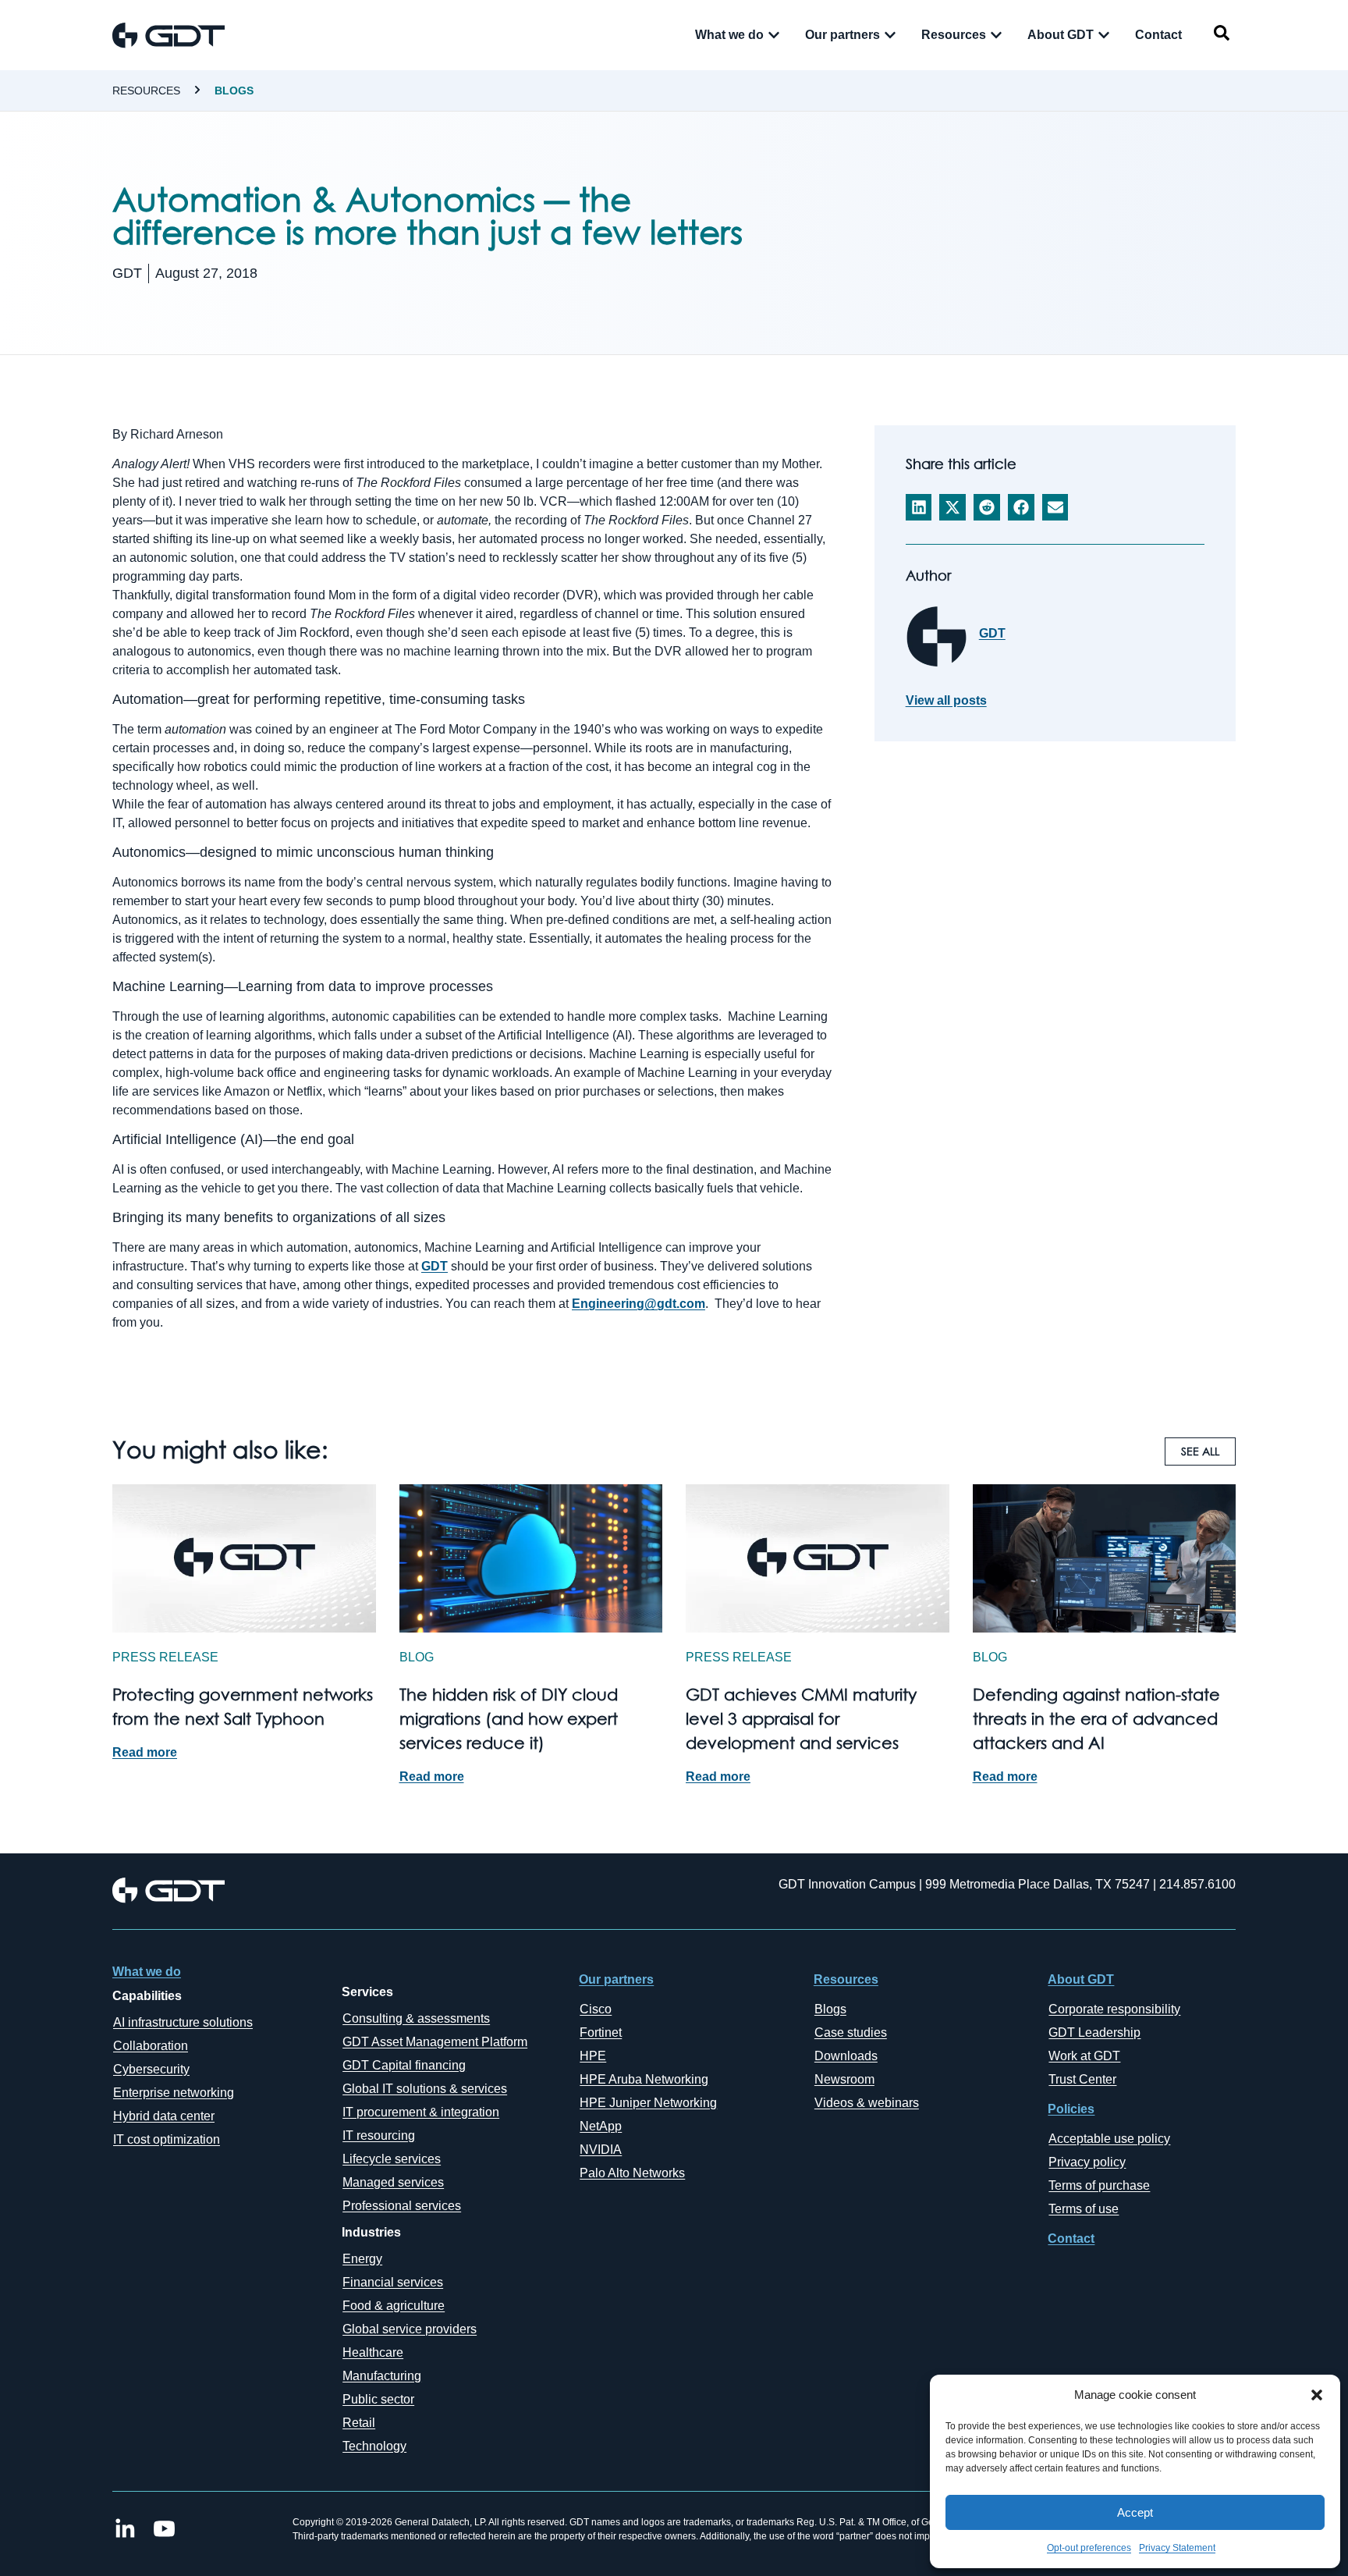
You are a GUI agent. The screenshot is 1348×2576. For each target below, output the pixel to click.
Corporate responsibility (1114, 2009)
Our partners (616, 1979)
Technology (374, 2446)
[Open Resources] (996, 35)
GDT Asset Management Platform (435, 2042)
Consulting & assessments (416, 2018)
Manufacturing (382, 2376)
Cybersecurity (151, 2069)
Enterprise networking (174, 2093)
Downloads (846, 2056)
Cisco (596, 2009)
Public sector (378, 2399)
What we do (147, 1972)
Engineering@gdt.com (639, 1304)
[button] (1317, 2395)
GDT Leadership (1094, 2032)
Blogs (234, 91)
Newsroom (844, 2079)
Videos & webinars (867, 2103)
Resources (146, 91)
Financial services (393, 2282)
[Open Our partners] (890, 35)
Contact (1071, 2238)
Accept (1135, 2512)
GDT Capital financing (404, 2065)
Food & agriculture (394, 2306)
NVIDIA (601, 2150)
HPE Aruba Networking (644, 2079)
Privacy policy (1087, 2162)
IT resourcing (379, 2135)
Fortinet (601, 2032)
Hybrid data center (164, 2116)
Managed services (393, 2182)
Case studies (851, 2032)
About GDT (1081, 1979)
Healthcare (373, 2352)
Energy (362, 2259)
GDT (435, 1266)
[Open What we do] (774, 35)
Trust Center (1082, 2079)
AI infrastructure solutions (183, 2022)
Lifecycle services (392, 2159)
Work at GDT (1084, 2056)
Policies (1071, 2109)
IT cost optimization (167, 2139)
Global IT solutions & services (425, 2089)
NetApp (601, 2126)
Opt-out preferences (1089, 2548)
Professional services (402, 2206)
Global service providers (410, 2329)
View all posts (946, 701)
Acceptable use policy (1109, 2139)
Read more (145, 1752)
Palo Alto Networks (632, 2173)
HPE (593, 2056)
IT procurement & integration (421, 2112)
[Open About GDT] (1104, 35)
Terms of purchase (1099, 2185)
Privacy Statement (1177, 2548)
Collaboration (151, 2046)
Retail (359, 2423)
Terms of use (1084, 2209)
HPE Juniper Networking (648, 2103)
